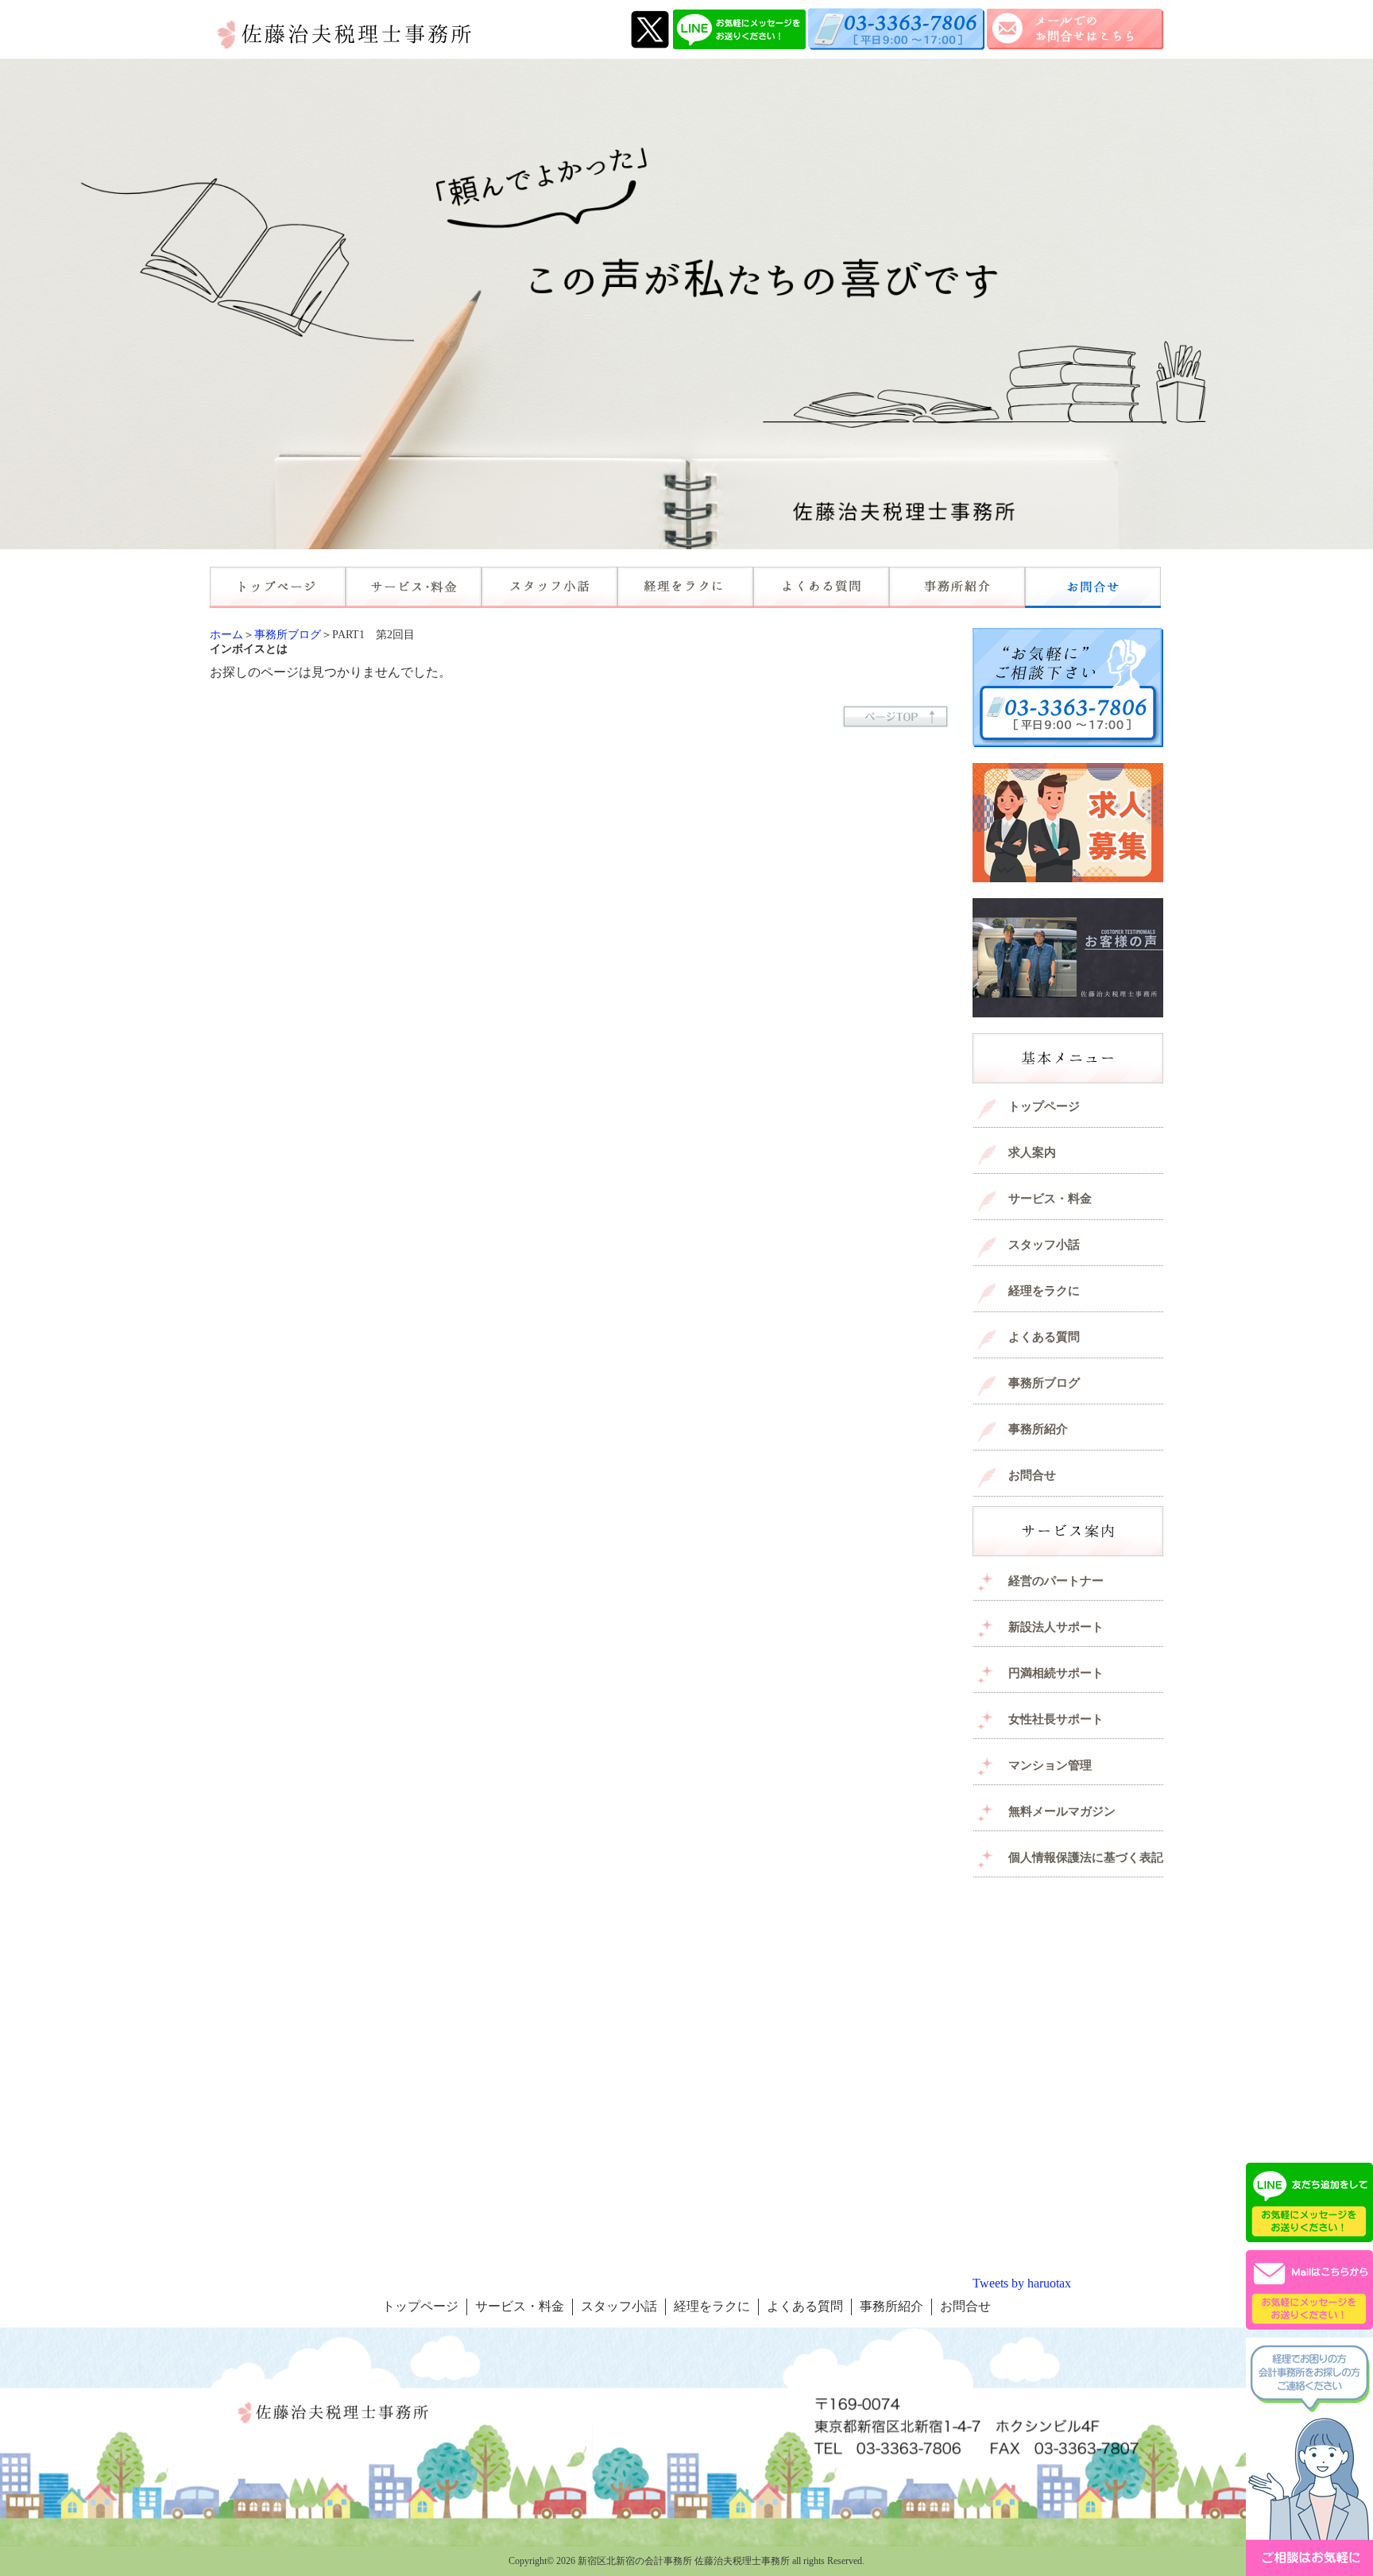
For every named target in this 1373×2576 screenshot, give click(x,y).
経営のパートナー (1056, 1581)
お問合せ (1032, 1475)
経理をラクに (1044, 1291)
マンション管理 (1050, 1765)
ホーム (226, 635)
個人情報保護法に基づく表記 (1086, 1857)
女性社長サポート (1056, 1719)
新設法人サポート (1056, 1627)
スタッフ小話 (1044, 1245)
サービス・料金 (1050, 1199)
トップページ (1044, 1106)
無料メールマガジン (1062, 1811)
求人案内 (1032, 1152)
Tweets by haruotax (1022, 2283)
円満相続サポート (1056, 1673)
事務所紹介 (1038, 1429)
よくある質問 (1044, 1337)
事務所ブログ (288, 635)
